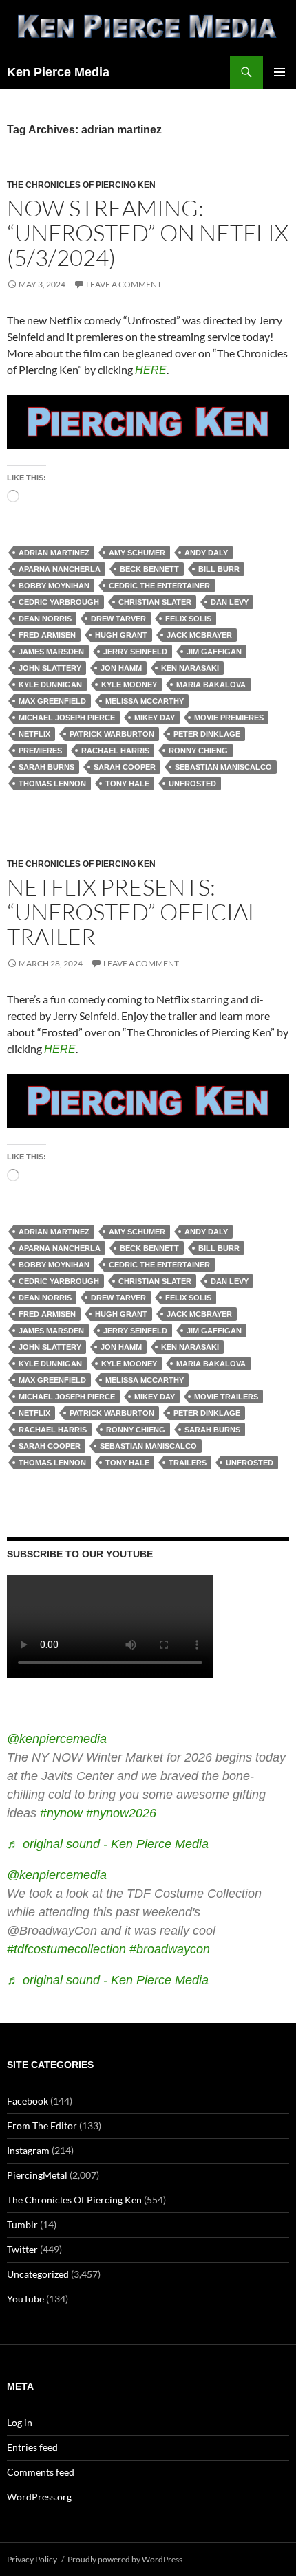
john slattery (50, 668)
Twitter (22, 2249)
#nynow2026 (121, 1813)
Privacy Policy (32, 2559)
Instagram (28, 2150)
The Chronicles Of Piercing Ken (81, 185)
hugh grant (121, 635)
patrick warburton (112, 734)
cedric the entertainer (159, 586)
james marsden (51, 652)
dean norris (45, 619)
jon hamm (121, 668)
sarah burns (46, 767)
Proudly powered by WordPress (125, 2559)
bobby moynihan (54, 586)
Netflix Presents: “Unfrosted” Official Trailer (133, 912)
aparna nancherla (60, 569)
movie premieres (229, 718)
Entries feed (32, 2447)
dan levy (230, 602)
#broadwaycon (170, 1949)
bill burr (219, 569)
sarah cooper (125, 767)
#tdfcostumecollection (66, 1949)
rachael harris (115, 751)
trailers (188, 1463)
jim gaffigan (214, 652)
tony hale (127, 784)
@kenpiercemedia (57, 1739)
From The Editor (42, 2125)
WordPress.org (39, 2497)
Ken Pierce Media (58, 72)
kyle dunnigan (50, 685)
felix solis (188, 619)
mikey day (155, 718)
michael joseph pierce (67, 718)
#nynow (61, 1813)
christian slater (155, 602)
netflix (34, 734)
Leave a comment (124, 284)
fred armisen (47, 635)
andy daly (206, 553)
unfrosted (192, 784)
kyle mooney (129, 685)
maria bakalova (211, 685)
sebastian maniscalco (223, 767)
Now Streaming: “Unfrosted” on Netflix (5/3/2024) (148, 233)
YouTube (25, 2299)
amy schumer (137, 553)
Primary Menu (279, 72)
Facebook (28, 2101)
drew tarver (118, 619)
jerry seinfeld (135, 652)
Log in (20, 2422)
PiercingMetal (37, 2175)
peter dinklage (207, 734)
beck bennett (149, 569)
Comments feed (41, 2472)
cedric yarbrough (59, 602)
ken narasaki (190, 668)
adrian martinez (54, 553)
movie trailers (226, 1397)
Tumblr (22, 2224)
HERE (151, 370)
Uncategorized (38, 2274)
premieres (40, 751)
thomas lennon (52, 784)
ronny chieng (198, 751)
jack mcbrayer (199, 635)
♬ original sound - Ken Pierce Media (108, 1844)
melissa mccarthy (145, 701)
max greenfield (52, 701)
